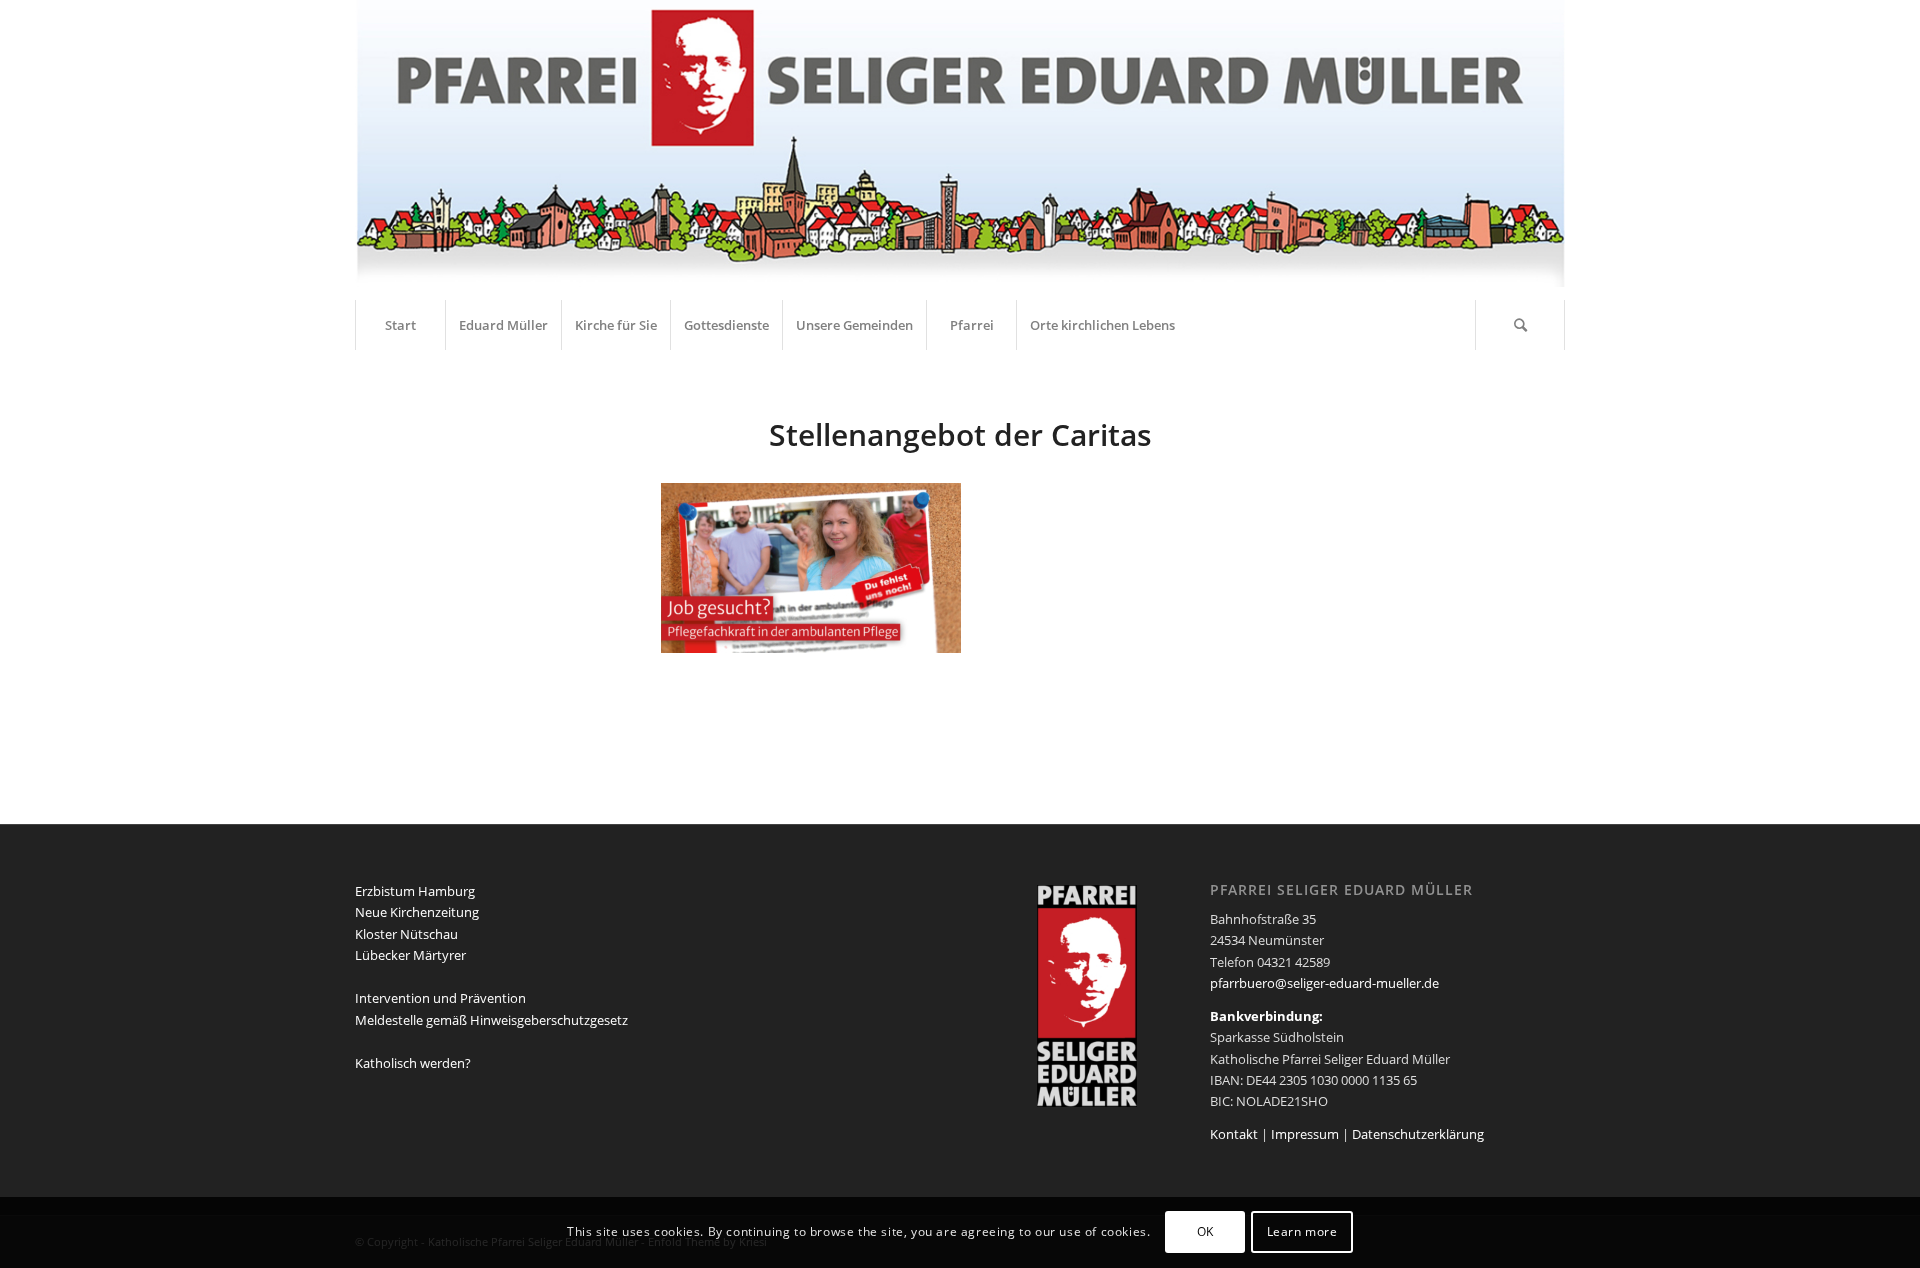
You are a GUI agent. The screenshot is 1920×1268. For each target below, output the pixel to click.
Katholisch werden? (413, 1063)
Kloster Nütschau (406, 934)
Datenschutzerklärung (1418, 1134)
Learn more (1302, 1232)
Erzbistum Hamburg (415, 891)
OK (1205, 1232)
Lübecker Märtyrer (410, 955)
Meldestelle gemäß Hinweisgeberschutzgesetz (491, 1020)
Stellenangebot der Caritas (960, 434)
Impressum (1305, 1134)
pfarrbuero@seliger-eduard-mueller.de (1324, 983)
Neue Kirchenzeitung (417, 912)
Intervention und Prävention (440, 998)
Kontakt (1234, 1134)
